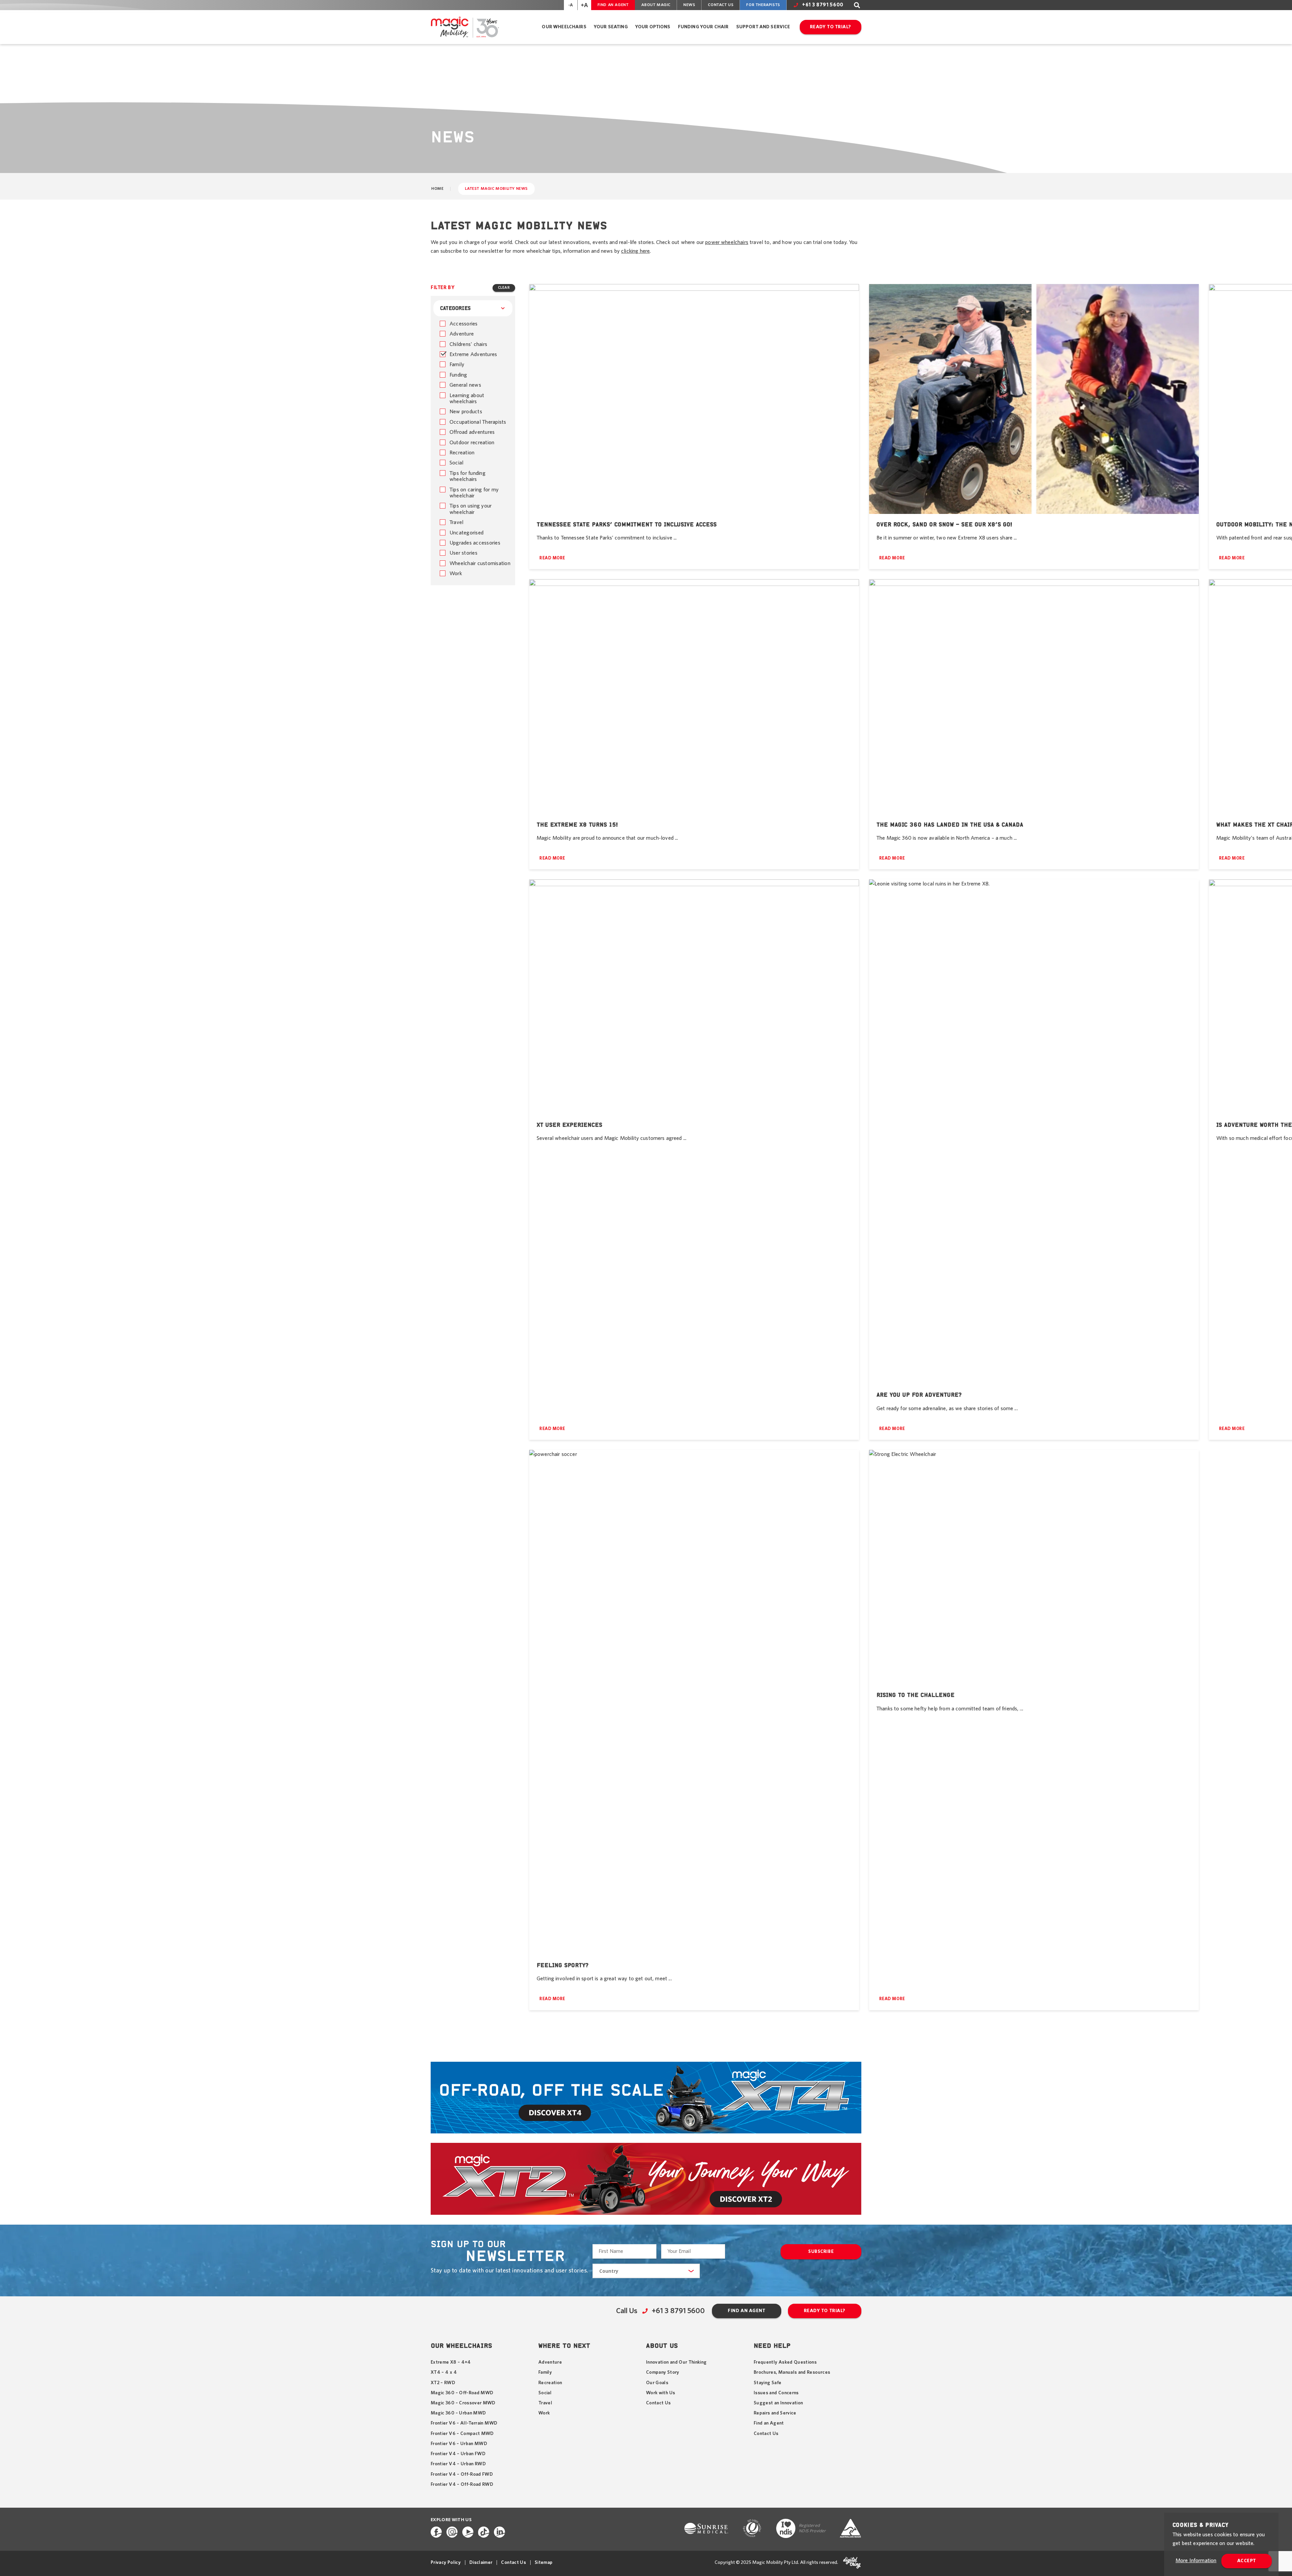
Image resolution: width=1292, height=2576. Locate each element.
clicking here (635, 251)
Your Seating (611, 27)
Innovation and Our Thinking (676, 2362)
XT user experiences (569, 1125)
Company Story (663, 2372)
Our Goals (657, 2383)
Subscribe (821, 2252)
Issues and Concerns (776, 2393)
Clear (504, 288)
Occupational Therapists (478, 422)
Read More (552, 558)
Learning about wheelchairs (467, 398)
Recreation (462, 453)
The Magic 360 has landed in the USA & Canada (950, 825)
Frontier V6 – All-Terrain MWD (464, 2423)
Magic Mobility (465, 27)
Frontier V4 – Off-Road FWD (462, 2474)
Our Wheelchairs (564, 27)
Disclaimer (481, 2563)
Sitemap (544, 2563)
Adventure (462, 334)
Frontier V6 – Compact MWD (462, 2434)
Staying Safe (767, 2383)
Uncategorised (466, 533)
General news (465, 385)
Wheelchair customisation (480, 563)
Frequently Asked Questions (785, 2362)
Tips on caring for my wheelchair (474, 493)
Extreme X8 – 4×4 (451, 2362)
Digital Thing (852, 2563)
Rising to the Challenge (916, 1695)
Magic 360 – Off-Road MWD (462, 2393)
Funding (458, 375)
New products (466, 412)
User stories (463, 553)
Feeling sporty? (563, 1965)
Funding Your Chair (703, 27)
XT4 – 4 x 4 (444, 2372)
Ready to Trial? (831, 27)
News (689, 5)
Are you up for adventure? (919, 1395)
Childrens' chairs (468, 344)
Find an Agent (613, 5)
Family (457, 364)
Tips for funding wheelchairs (468, 476)
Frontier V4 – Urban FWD (458, 2454)
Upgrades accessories (475, 543)
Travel (456, 522)
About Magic (656, 5)
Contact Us (721, 5)
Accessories (464, 324)
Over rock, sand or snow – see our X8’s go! (944, 524)
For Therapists (763, 5)
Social (456, 463)
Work (456, 573)
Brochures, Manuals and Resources (792, 2372)
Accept (1247, 2561)
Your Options (653, 27)
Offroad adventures (472, 432)
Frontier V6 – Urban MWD (459, 2444)
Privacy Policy (446, 2563)
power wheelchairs (727, 242)
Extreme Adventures (473, 354)
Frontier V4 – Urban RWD (458, 2464)
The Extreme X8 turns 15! (577, 825)
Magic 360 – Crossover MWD (463, 2403)
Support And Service (763, 27)
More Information (1196, 2561)
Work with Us (660, 2393)
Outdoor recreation (472, 443)
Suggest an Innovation (778, 2403)
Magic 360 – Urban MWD (458, 2413)
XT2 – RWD (443, 2383)
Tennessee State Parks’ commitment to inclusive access (627, 524)
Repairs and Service (775, 2413)
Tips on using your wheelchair (471, 509)
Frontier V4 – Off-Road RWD (462, 2484)
